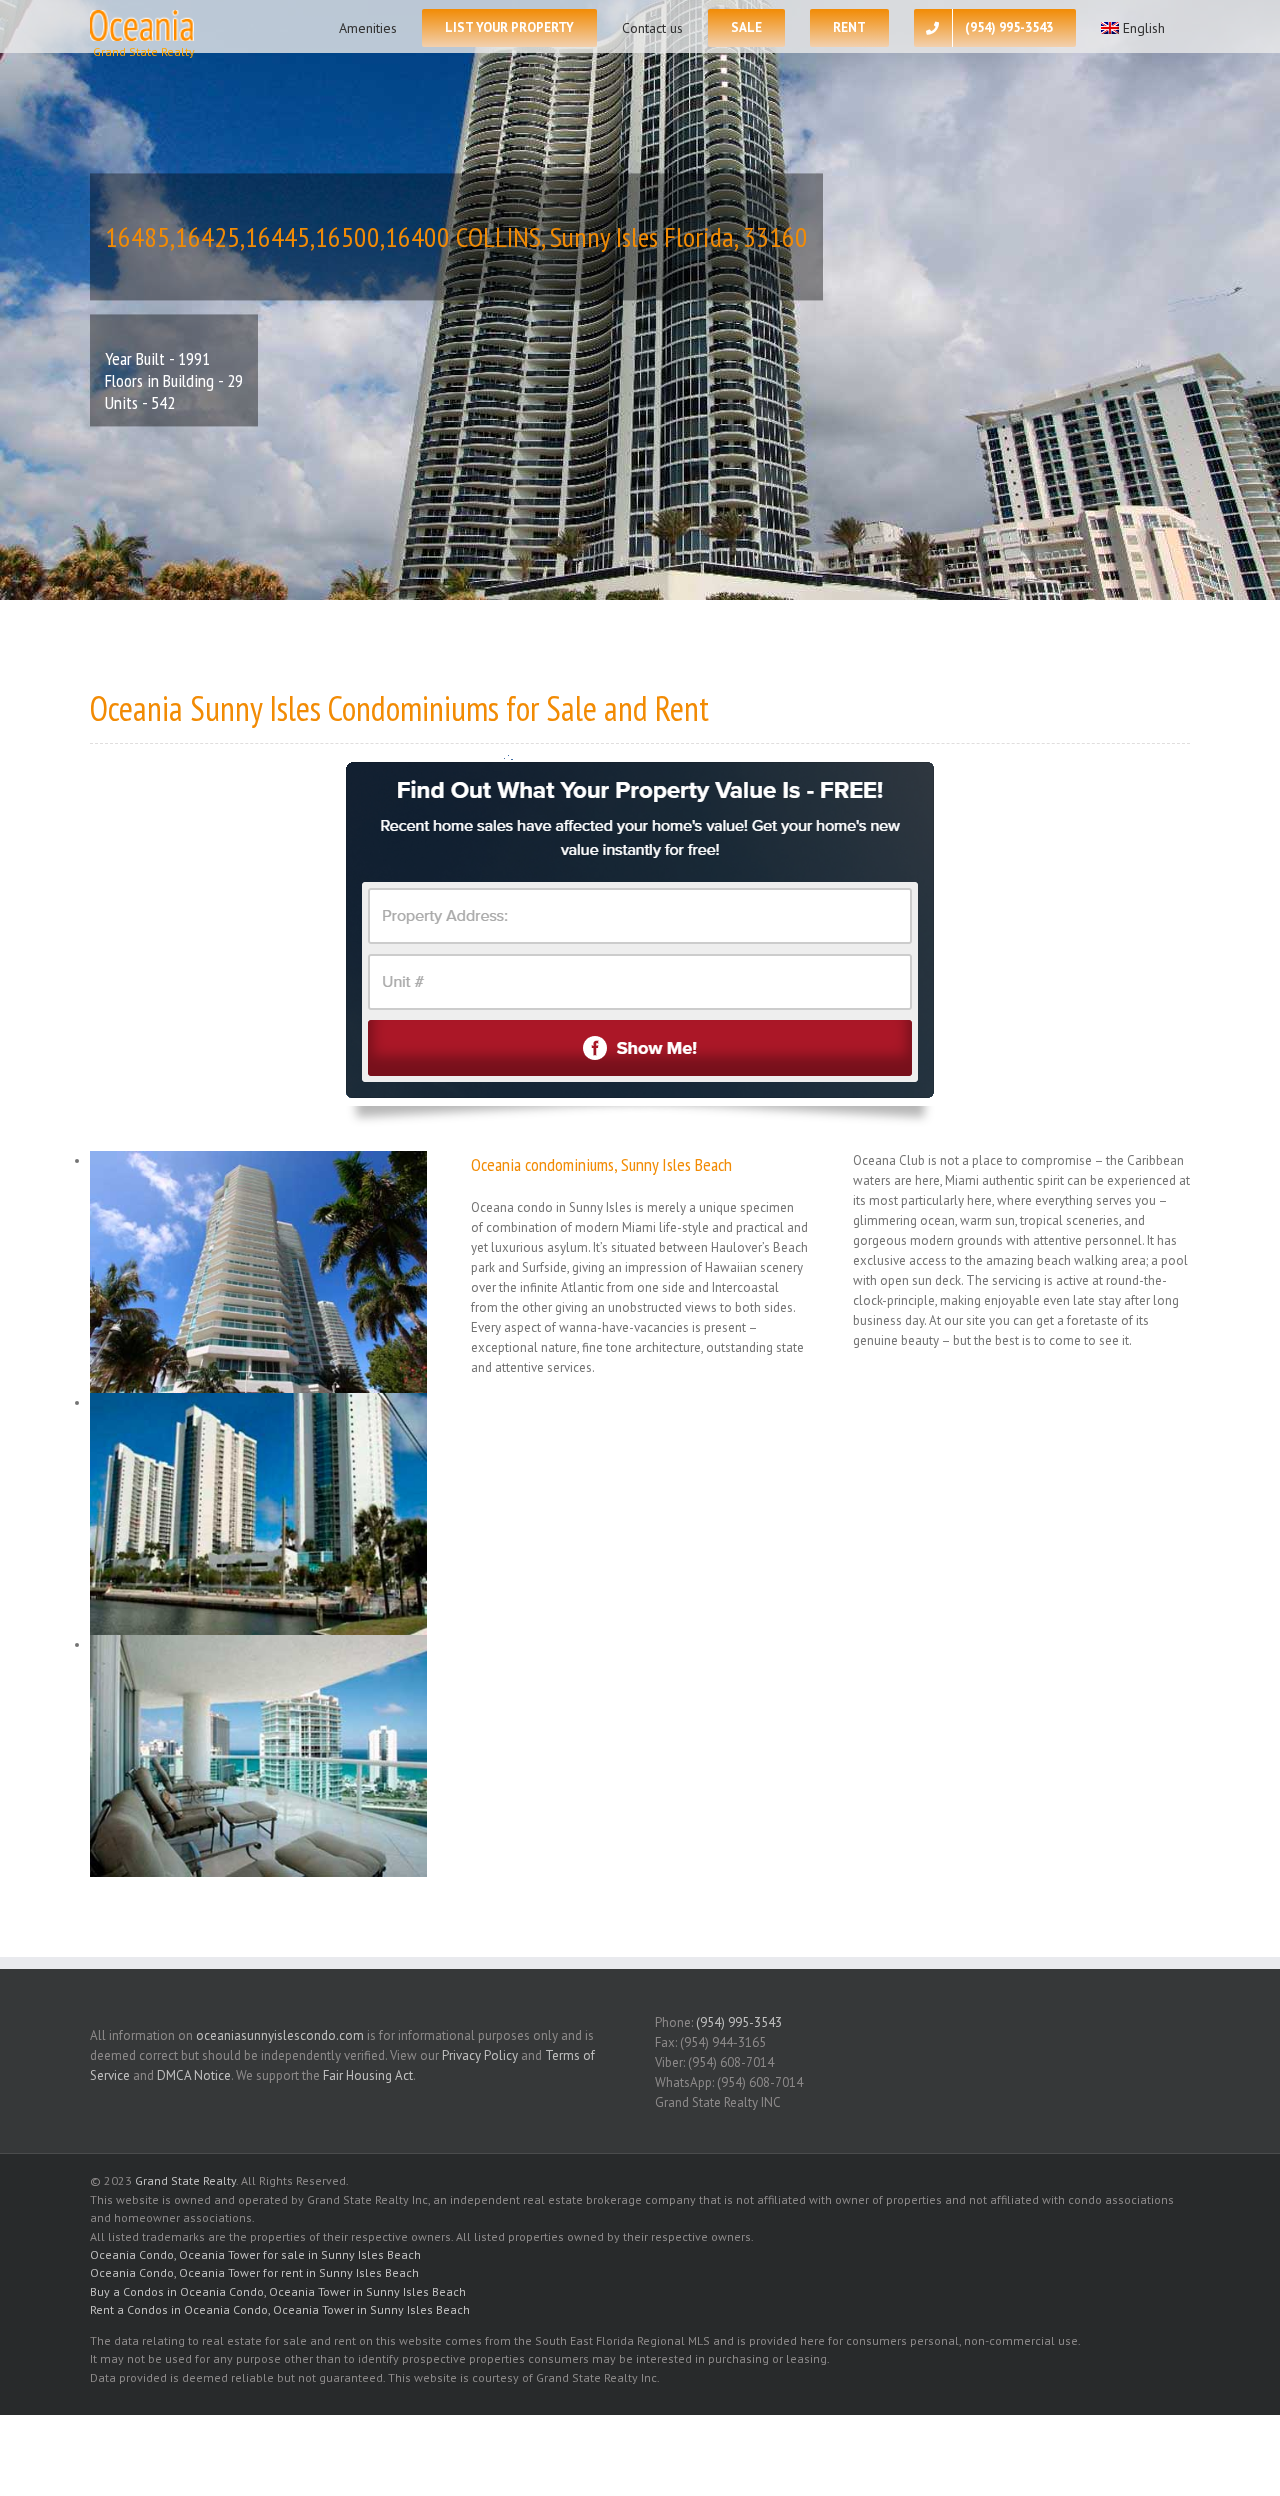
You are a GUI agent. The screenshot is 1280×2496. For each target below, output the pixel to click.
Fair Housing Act (368, 2075)
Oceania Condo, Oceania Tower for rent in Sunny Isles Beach (254, 2272)
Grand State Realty (185, 2180)
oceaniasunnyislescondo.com (280, 2035)
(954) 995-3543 (739, 2022)
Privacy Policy (480, 2055)
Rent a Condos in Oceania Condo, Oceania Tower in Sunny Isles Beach (280, 2309)
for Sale (551, 708)
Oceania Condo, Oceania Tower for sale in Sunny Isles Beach (255, 2254)
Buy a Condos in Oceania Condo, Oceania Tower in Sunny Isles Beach (278, 2291)
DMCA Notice (194, 2075)
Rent (682, 708)
